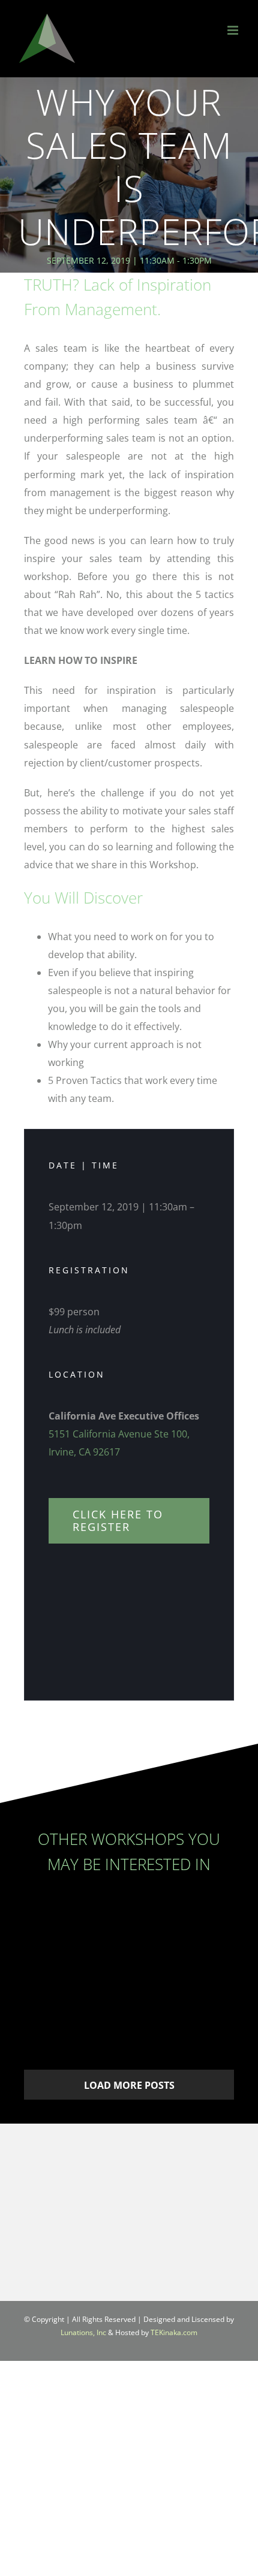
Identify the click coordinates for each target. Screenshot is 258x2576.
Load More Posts (129, 2085)
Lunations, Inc (83, 2332)
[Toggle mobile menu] (234, 30)
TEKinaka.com (174, 2332)
